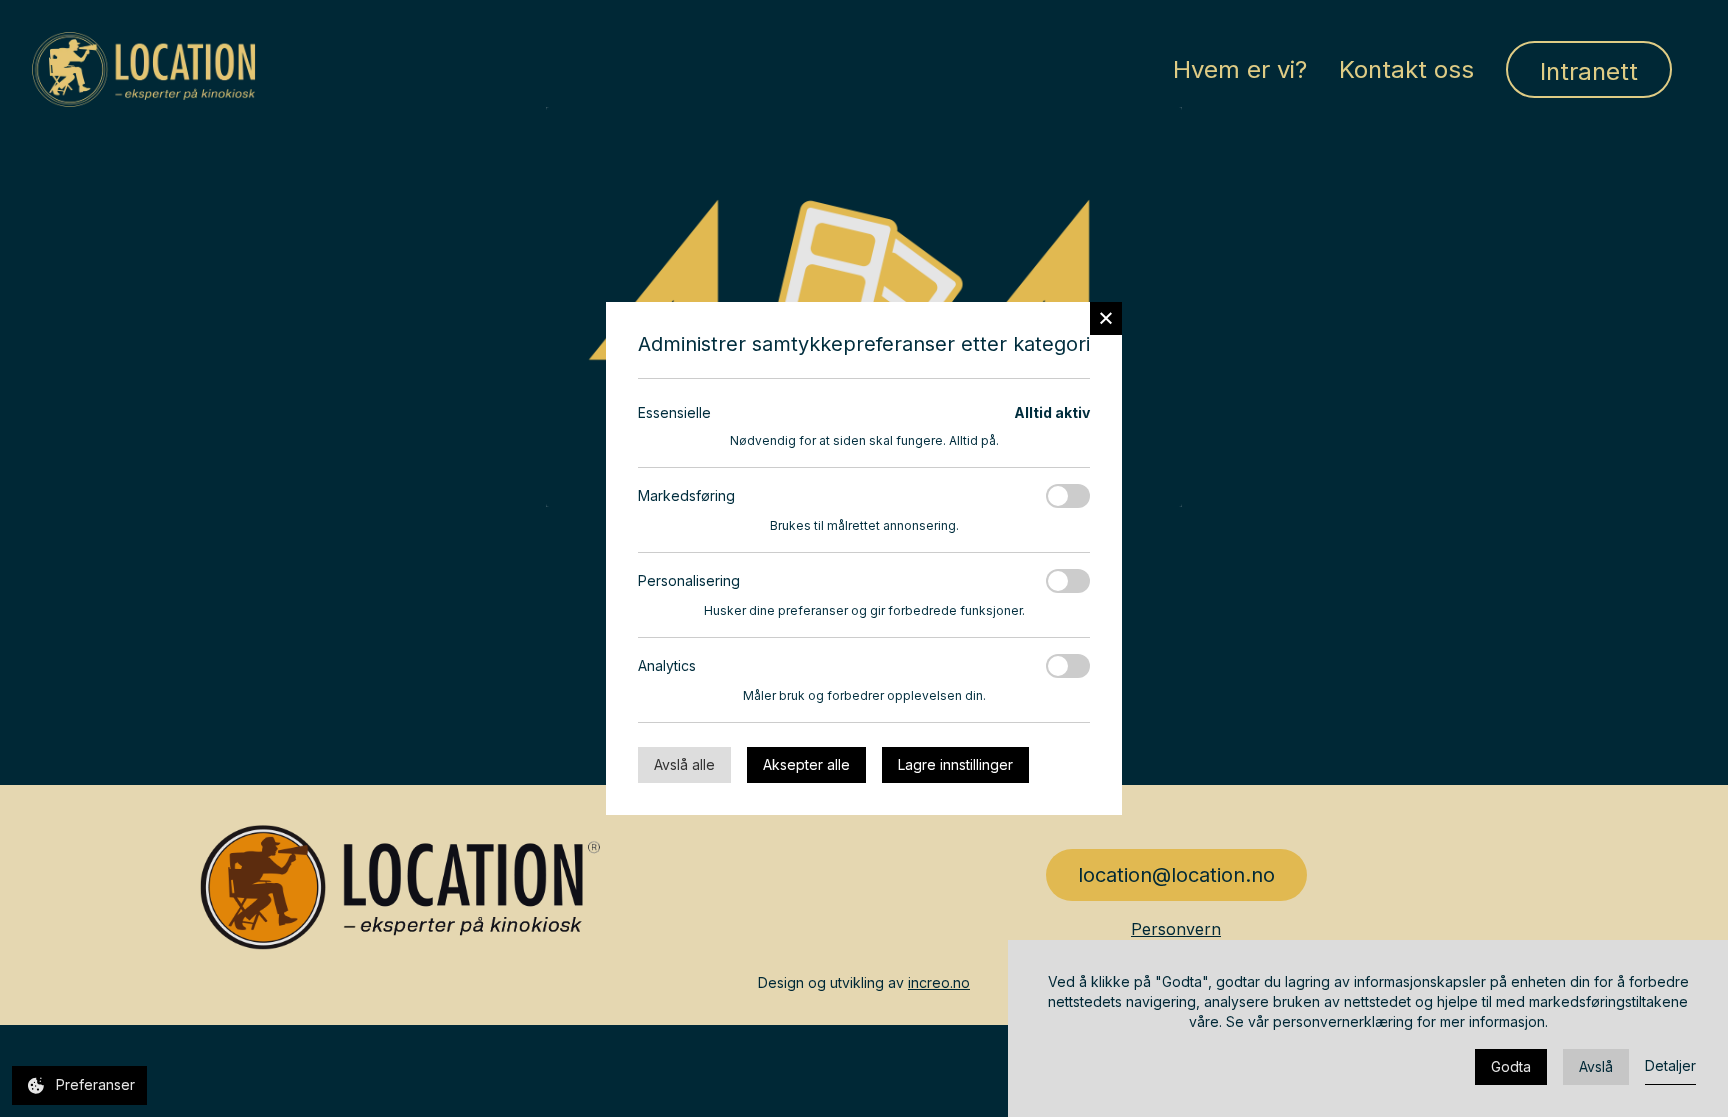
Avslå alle (684, 764)
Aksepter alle (806, 764)
